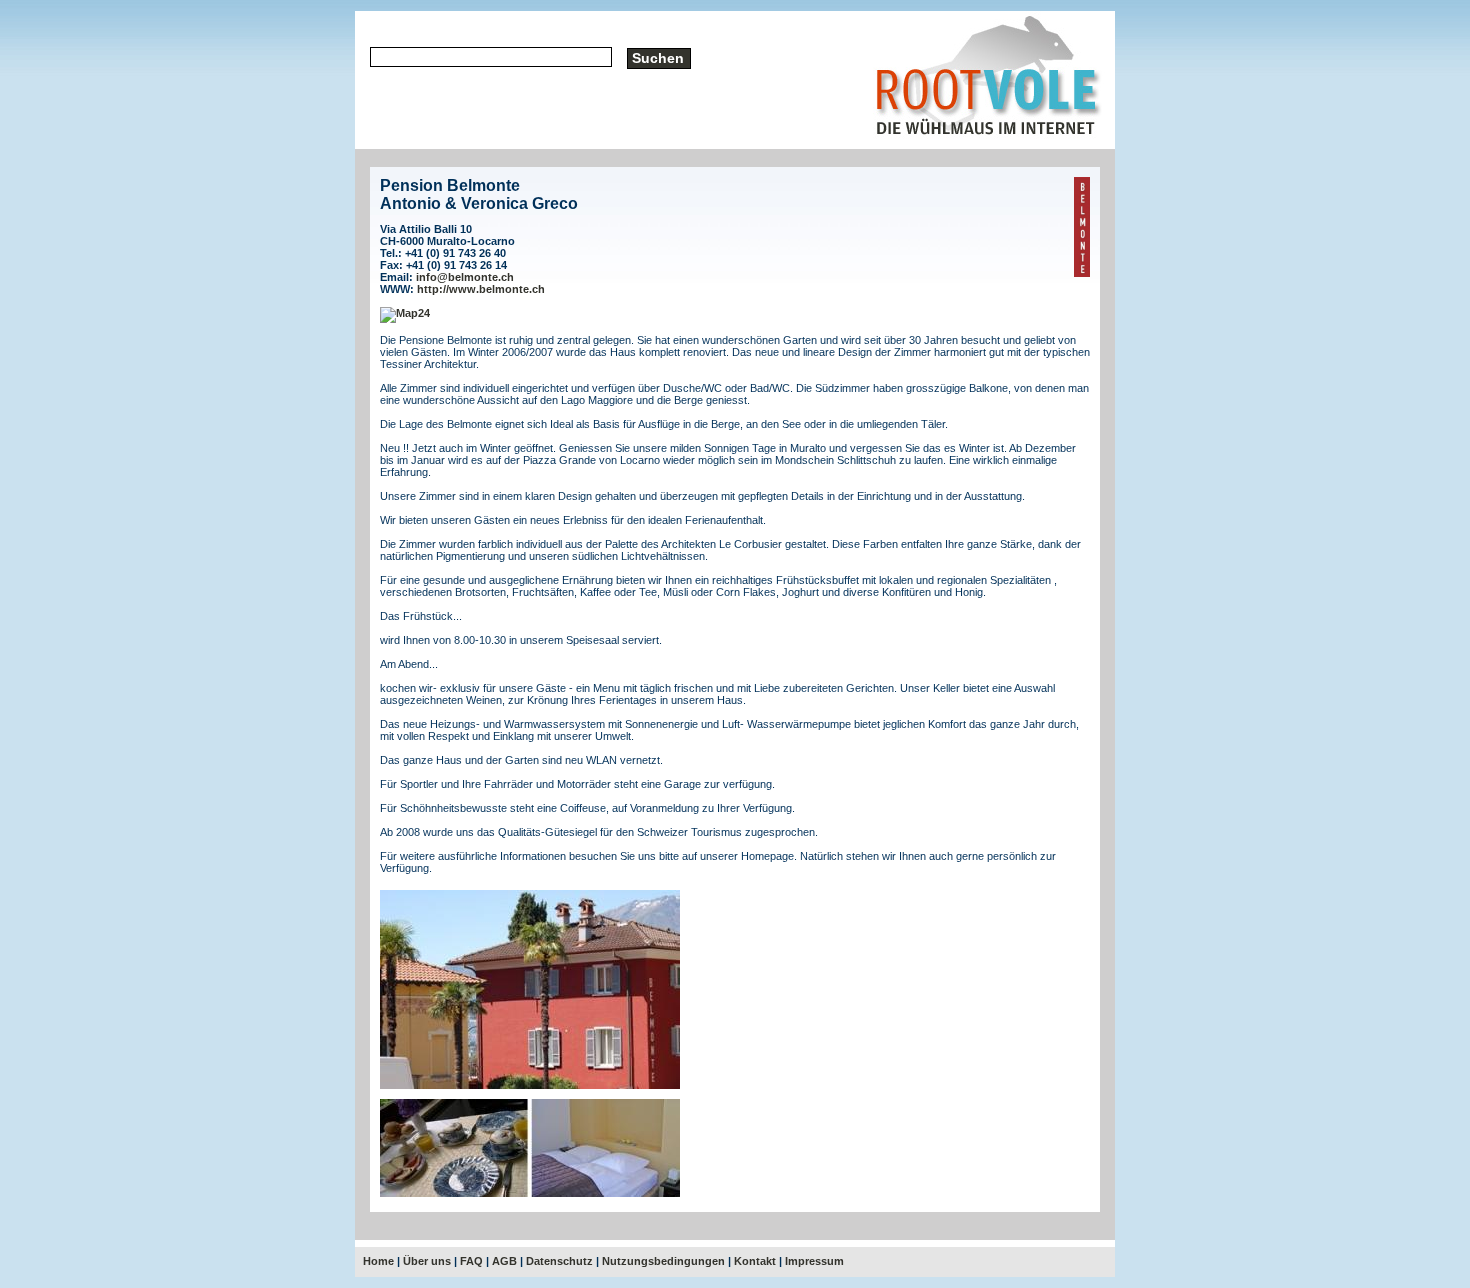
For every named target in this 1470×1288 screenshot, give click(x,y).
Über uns (427, 1261)
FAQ (471, 1261)
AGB (504, 1261)
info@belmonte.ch (465, 277)
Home (378, 1261)
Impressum (814, 1261)
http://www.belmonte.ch (481, 289)
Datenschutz (559, 1261)
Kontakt (755, 1261)
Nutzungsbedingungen (663, 1261)
